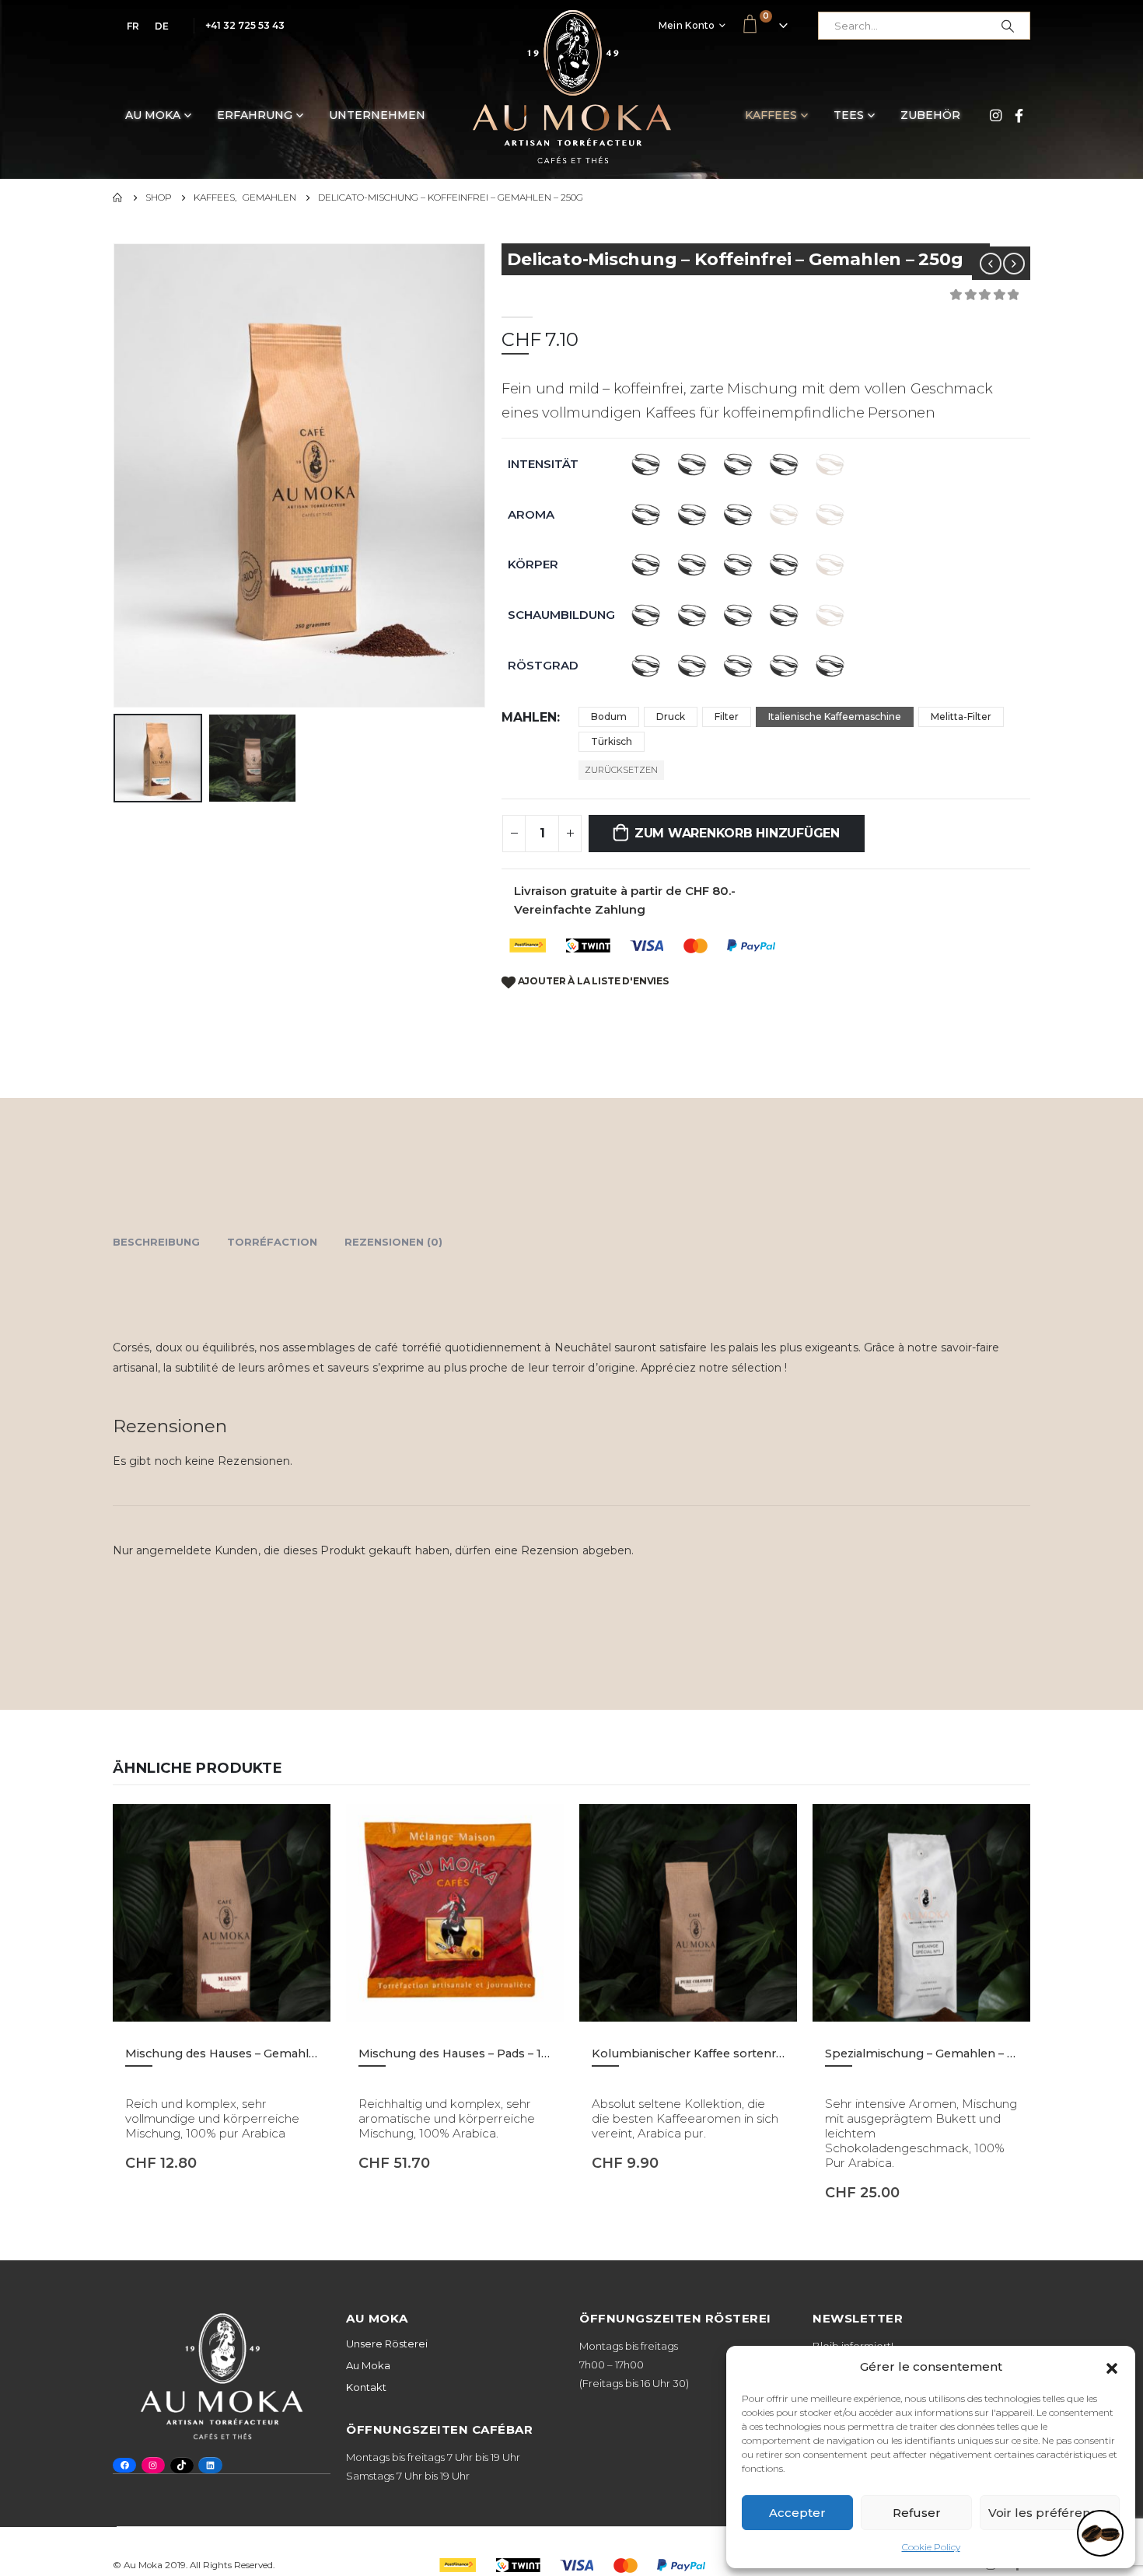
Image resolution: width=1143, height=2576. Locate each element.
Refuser (917, 2513)
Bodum (609, 717)
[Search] (1008, 26)
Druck (671, 717)
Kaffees (771, 115)
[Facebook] (1019, 115)
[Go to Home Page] (118, 197)
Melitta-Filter (961, 717)
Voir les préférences (1050, 2513)
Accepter (797, 2513)
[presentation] (117, 476)
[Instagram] (995, 115)
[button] (1112, 2367)
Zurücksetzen (621, 770)
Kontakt (366, 2387)
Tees (849, 115)
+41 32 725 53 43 (245, 25)
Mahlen (529, 717)
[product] (222, 1913)
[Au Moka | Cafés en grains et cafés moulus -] (572, 87)
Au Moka (153, 115)
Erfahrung (255, 115)
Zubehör (930, 115)
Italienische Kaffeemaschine (835, 717)
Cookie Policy (931, 2547)
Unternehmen (377, 115)
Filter (727, 717)
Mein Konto (687, 25)
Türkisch (612, 741)
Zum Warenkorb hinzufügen (737, 833)
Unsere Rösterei (387, 2344)
